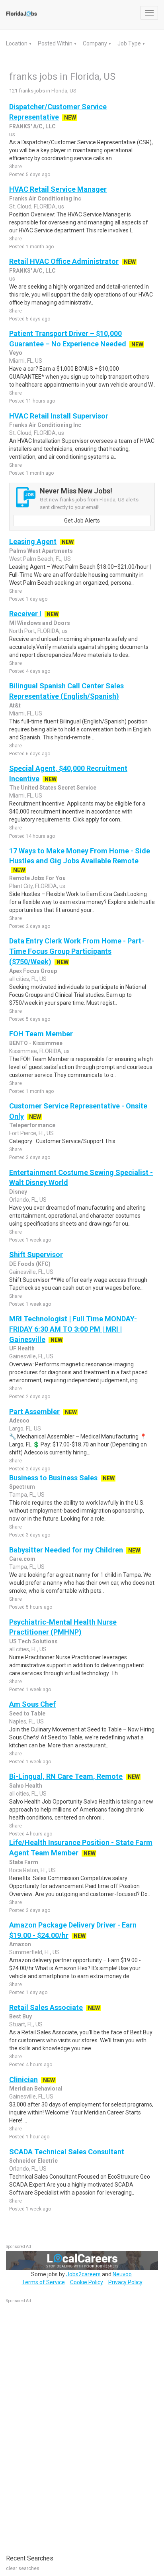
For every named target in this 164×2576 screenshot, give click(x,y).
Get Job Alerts (82, 521)
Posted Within (56, 43)
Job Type (130, 43)
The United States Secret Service (53, 788)
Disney (18, 1192)
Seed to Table (27, 1713)
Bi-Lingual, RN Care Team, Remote (66, 1776)
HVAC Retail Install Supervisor (59, 416)
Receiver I (25, 614)
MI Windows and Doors (40, 623)
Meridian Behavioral (36, 2089)
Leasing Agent (33, 541)
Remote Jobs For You (37, 878)
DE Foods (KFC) (30, 1264)
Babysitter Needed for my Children (66, 1550)
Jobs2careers (83, 2274)
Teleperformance (32, 1125)
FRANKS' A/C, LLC (32, 126)
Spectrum (22, 1487)
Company (96, 43)
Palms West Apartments (41, 551)
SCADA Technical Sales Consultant (67, 2152)
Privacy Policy (125, 2282)
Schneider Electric (33, 2161)
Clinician (23, 2080)
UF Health (22, 1348)
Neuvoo (122, 2274)
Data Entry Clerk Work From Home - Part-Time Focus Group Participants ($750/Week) (77, 951)
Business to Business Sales (53, 1478)
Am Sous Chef (32, 1704)
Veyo (16, 353)
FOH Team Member (41, 1034)
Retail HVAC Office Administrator (64, 261)
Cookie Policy (87, 2282)
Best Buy (20, 2016)
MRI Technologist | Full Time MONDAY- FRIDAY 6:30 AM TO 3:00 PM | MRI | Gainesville (73, 1329)
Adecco (19, 1421)
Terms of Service (43, 2282)
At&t (15, 705)
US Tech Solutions (33, 1641)
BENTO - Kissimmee (36, 1043)
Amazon (20, 1944)
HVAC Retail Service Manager (58, 189)
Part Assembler (34, 1412)
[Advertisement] (66, 2425)
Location (17, 43)
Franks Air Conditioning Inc (45, 198)
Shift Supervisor (36, 1255)
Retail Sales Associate (46, 2007)
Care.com (22, 1559)
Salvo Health (26, 1786)
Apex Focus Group (33, 971)
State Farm (24, 1862)
